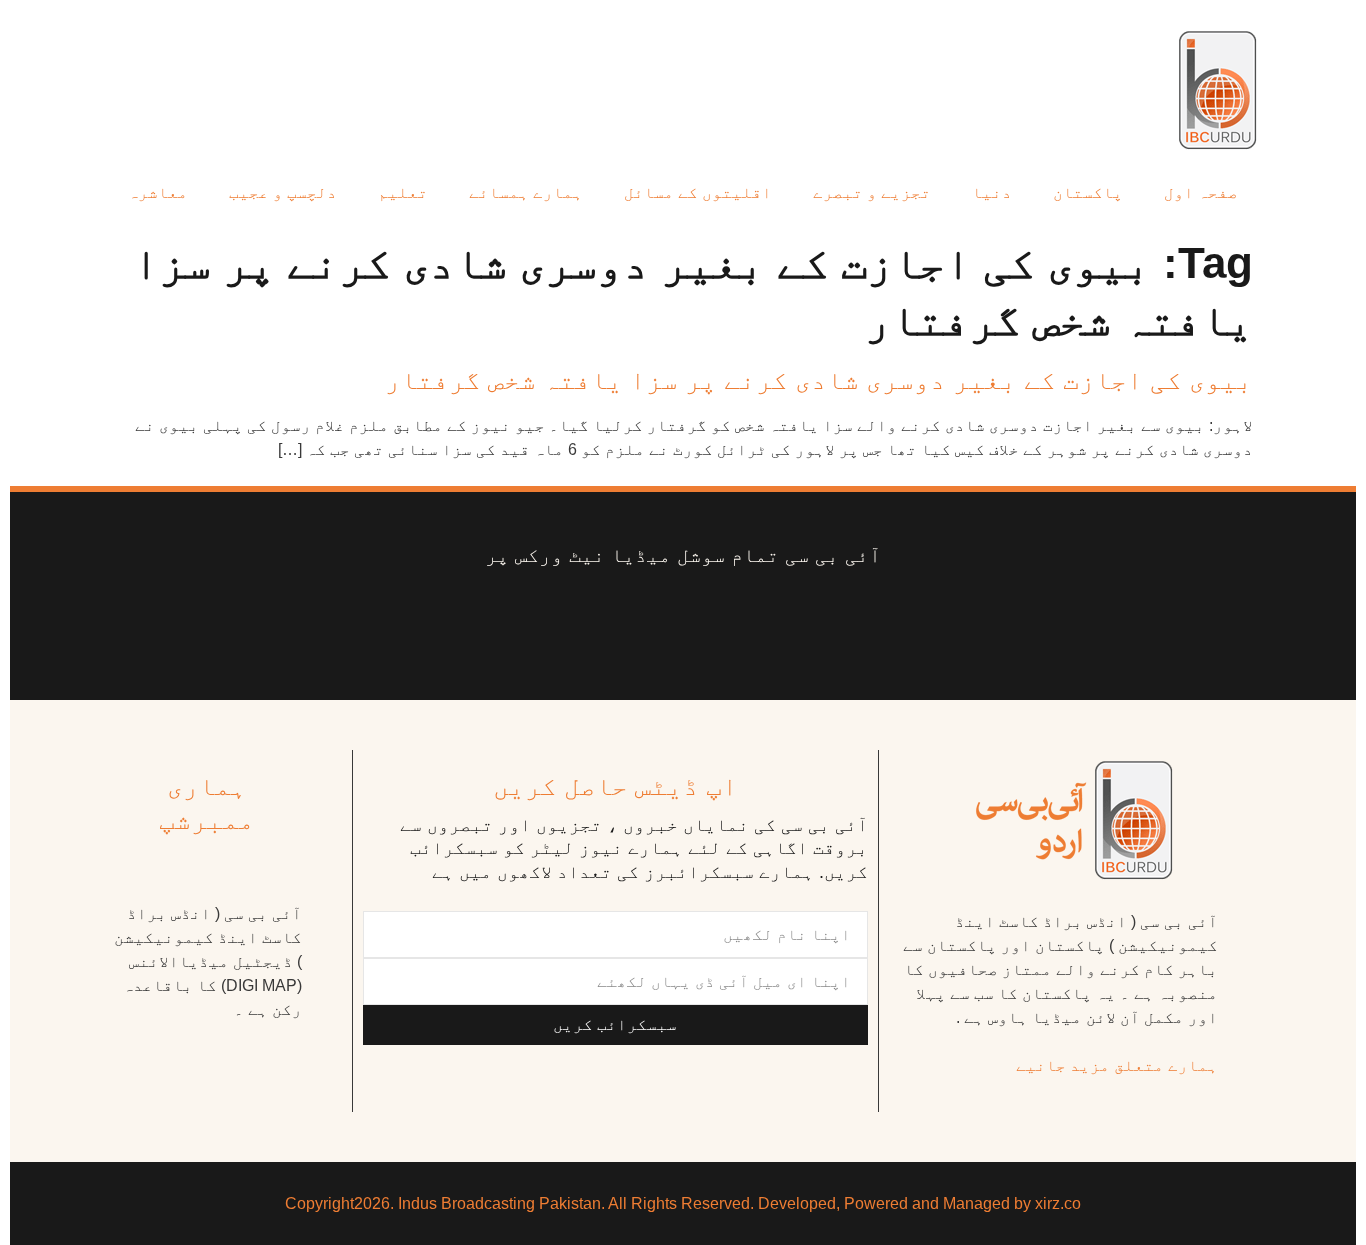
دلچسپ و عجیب (283, 192)
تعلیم (403, 192)
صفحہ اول (1201, 192)
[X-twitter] (777, 618)
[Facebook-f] (856, 618)
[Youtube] (698, 618)
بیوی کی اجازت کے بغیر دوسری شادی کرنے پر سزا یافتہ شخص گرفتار (819, 380)
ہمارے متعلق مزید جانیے (1117, 1065)
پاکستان (1088, 192)
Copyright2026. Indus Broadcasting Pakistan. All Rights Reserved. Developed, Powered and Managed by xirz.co (683, 1203)
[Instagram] (511, 618)
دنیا (992, 192)
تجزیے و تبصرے (872, 192)
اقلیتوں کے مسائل (698, 192)
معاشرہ (158, 192)
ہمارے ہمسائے (526, 192)
